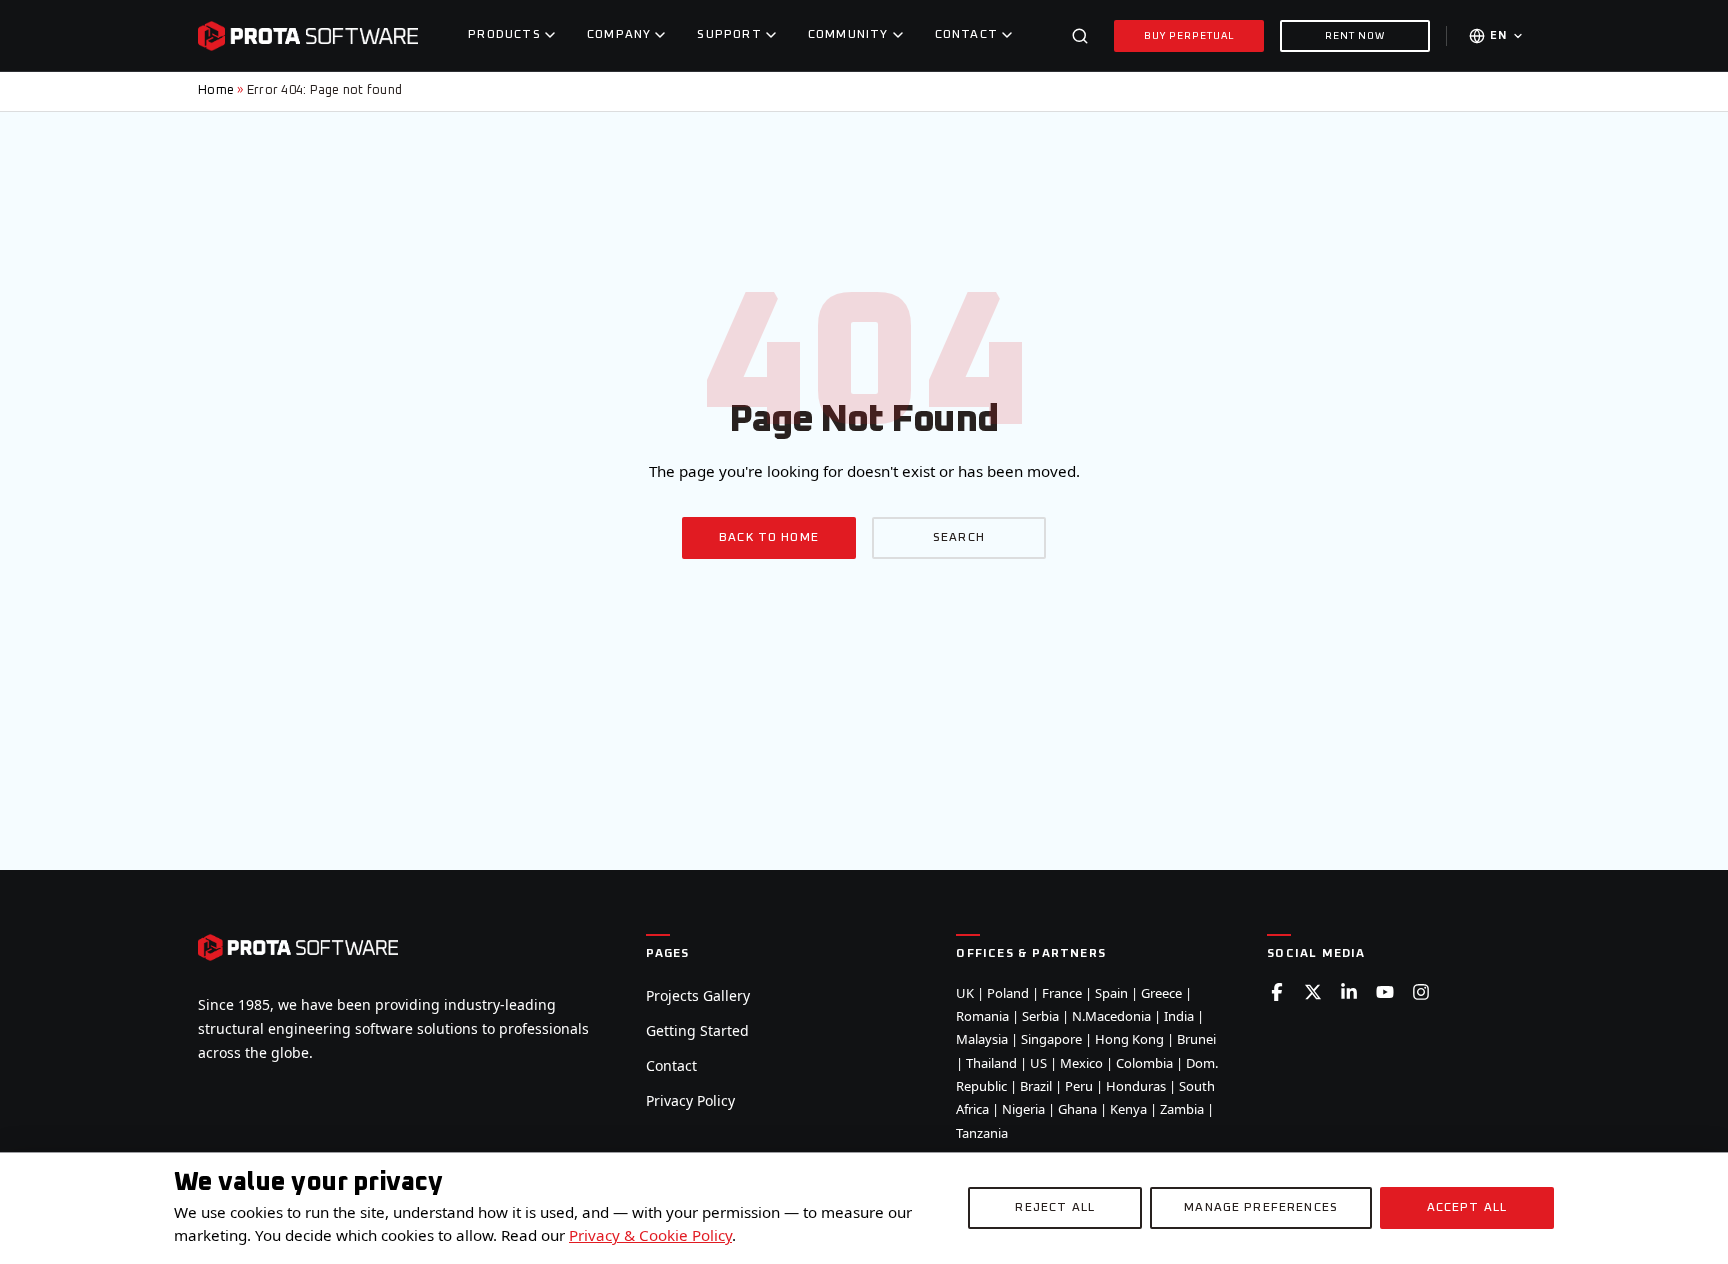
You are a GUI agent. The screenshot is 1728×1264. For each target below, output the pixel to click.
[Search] (1080, 36)
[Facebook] (1277, 992)
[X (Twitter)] (1313, 992)
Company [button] (619, 35)
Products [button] (504, 35)
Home (216, 90)
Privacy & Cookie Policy (650, 1235)
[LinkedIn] (1349, 992)
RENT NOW (1355, 36)
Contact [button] (966, 35)
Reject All (1055, 1208)
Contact (671, 1065)
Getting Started (697, 1030)
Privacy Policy (690, 1100)
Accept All (1467, 1208)
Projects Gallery (698, 995)
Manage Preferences (1261, 1208)
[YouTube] (1385, 992)
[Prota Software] (308, 36)
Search (959, 538)
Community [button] (848, 35)
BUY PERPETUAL (1189, 36)
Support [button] (729, 35)
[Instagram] (1421, 992)
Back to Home (769, 538)
